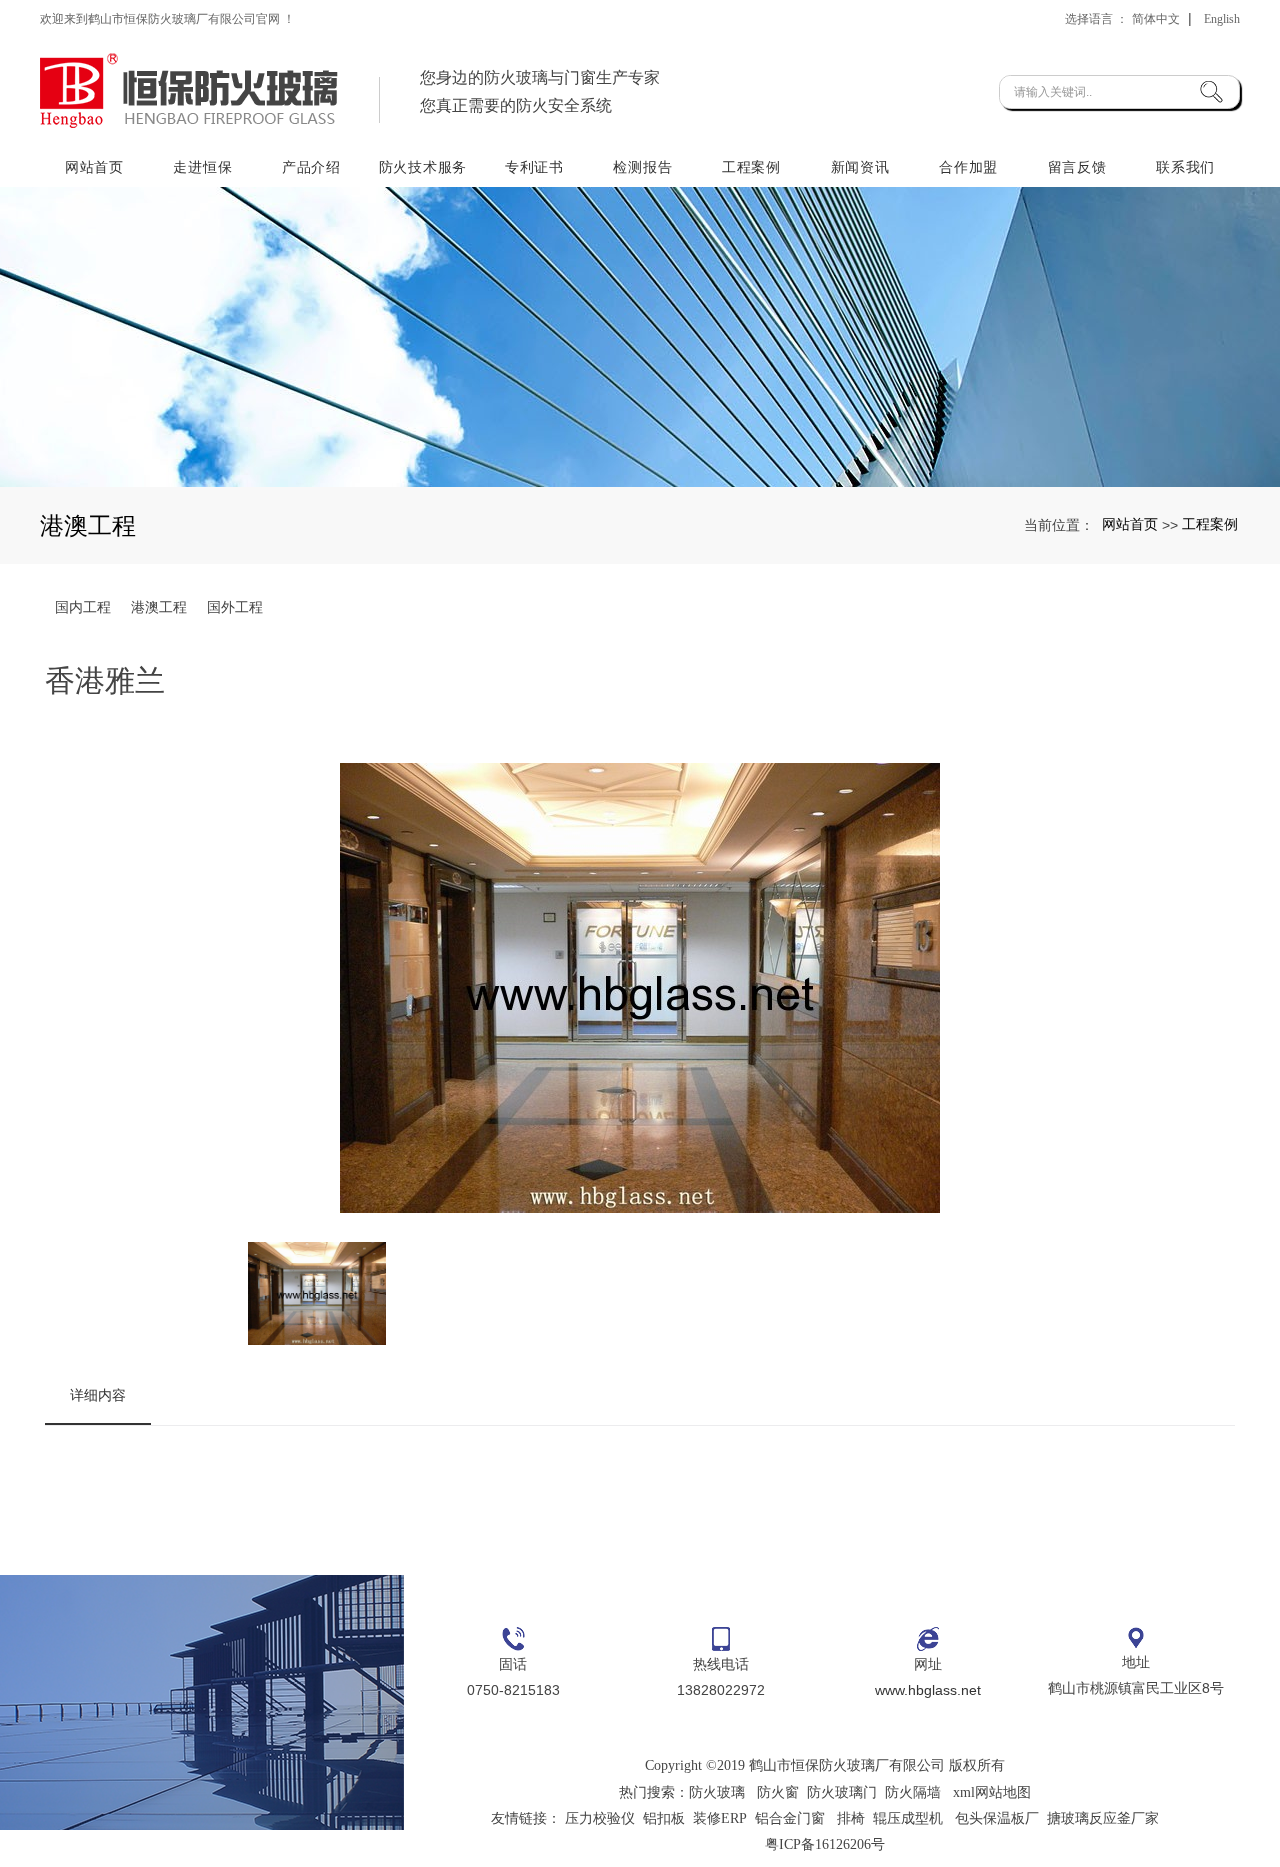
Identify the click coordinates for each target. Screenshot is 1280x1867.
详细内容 (98, 1395)
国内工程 (83, 607)
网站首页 (94, 167)
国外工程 (235, 607)
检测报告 (642, 167)
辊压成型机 (908, 1818)
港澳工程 (159, 607)
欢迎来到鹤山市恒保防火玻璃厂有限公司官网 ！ (167, 19)
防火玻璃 (717, 1792)
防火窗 (778, 1792)
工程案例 (751, 167)
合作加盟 (968, 167)
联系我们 (1185, 167)
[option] (640, 992)
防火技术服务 (423, 167)
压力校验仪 (600, 1818)
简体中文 (1156, 19)
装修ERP (720, 1818)
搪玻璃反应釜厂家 (1103, 1818)
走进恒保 (202, 167)
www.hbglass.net (928, 1690)
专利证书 (534, 167)
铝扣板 (664, 1818)
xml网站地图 (992, 1792)
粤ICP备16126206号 (825, 1844)
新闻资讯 (860, 167)
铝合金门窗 (790, 1818)
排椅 (851, 1818)
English (1222, 19)
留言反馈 (1077, 167)
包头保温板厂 (997, 1818)
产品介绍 (311, 167)
